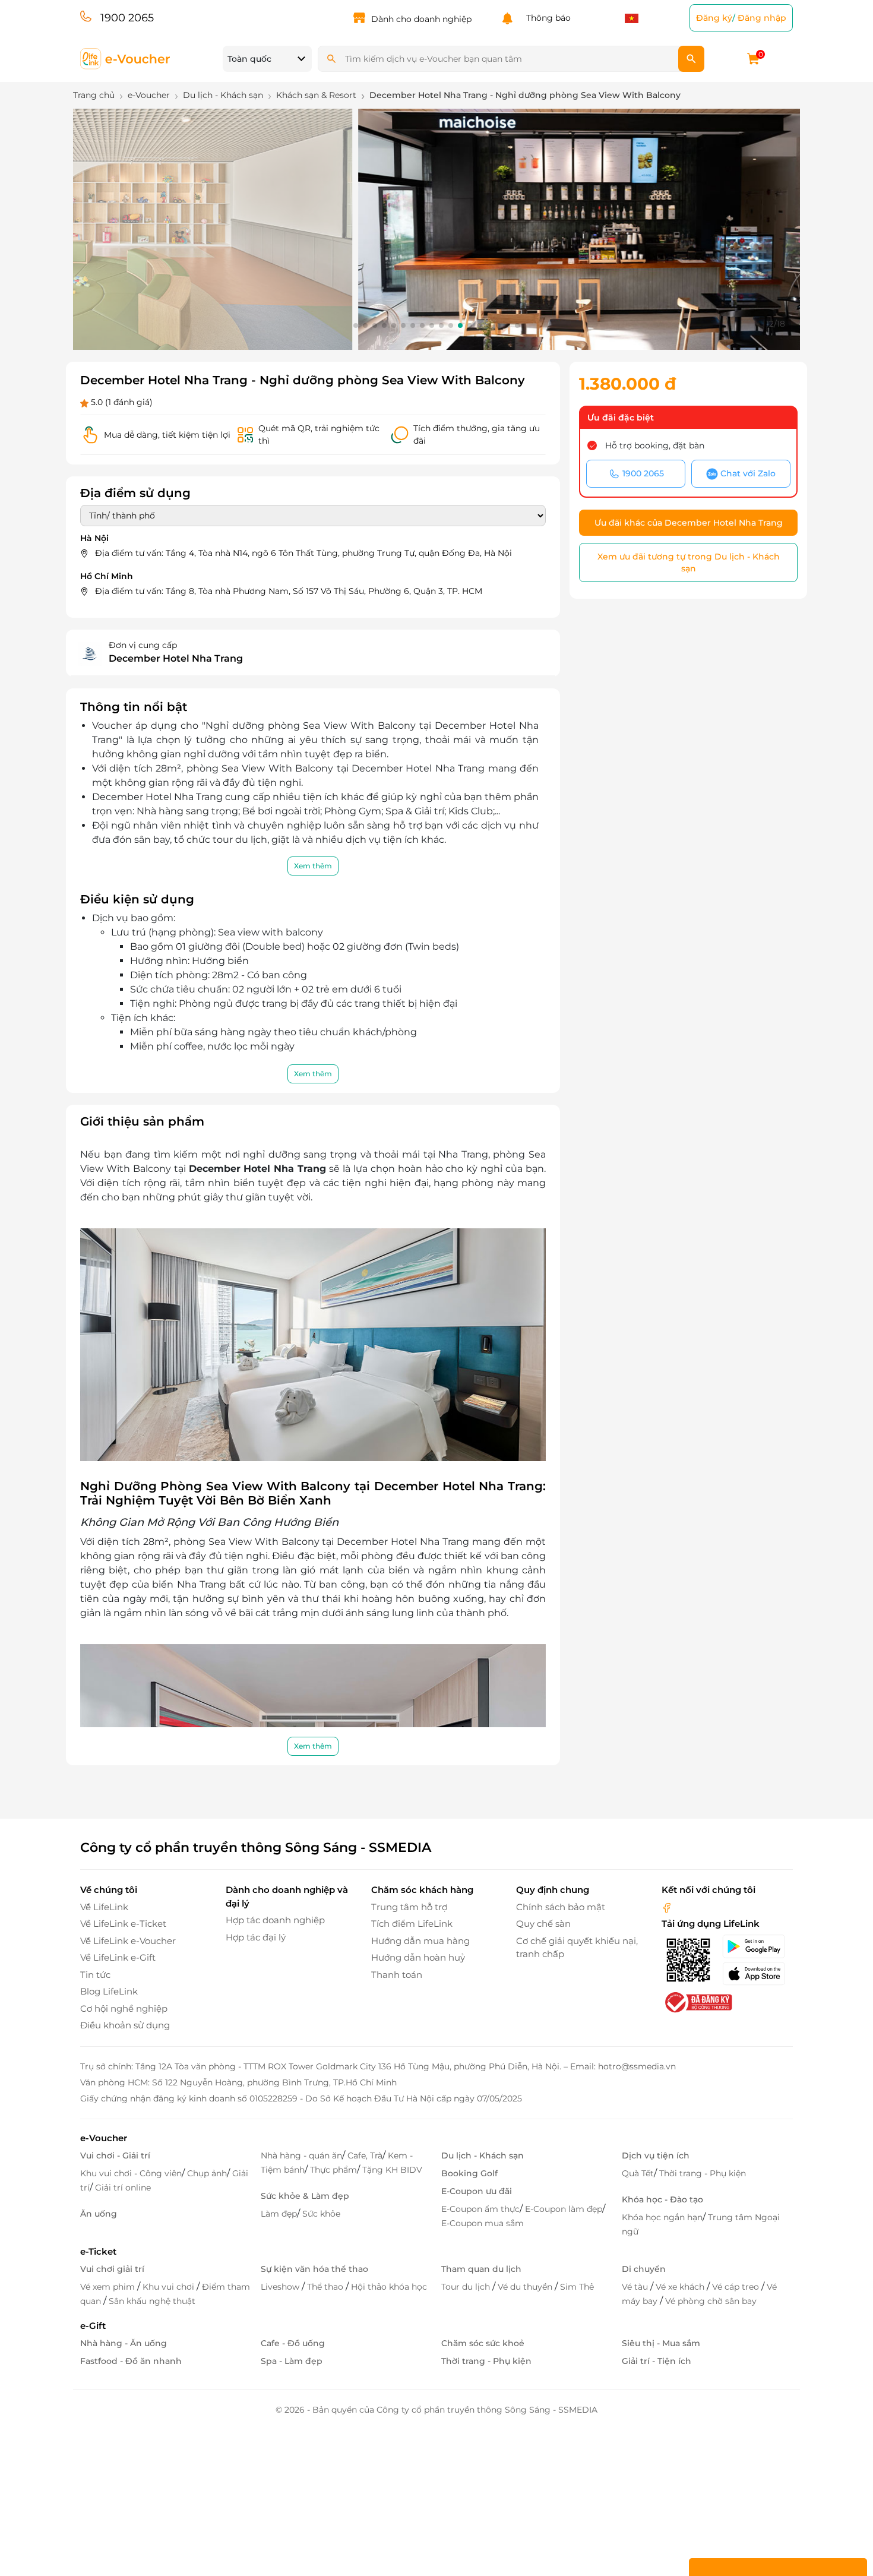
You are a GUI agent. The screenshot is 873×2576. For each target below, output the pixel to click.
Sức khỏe (321, 2214)
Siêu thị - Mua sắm (661, 2343)
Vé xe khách (681, 2287)
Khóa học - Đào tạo (662, 2199)
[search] (691, 59)
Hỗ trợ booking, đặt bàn (655, 445)
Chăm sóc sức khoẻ (483, 2343)
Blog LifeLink (109, 1991)
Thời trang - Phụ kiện (703, 2173)
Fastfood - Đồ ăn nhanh (131, 2361)
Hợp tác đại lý (256, 1937)
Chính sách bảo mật (561, 1907)
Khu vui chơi (170, 2287)
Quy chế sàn (543, 1924)
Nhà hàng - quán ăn (301, 2155)
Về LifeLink (104, 1907)
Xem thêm (313, 866)
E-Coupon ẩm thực (480, 2209)
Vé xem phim (109, 2287)
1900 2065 (127, 18)
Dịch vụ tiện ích (656, 2155)
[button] (356, 325)
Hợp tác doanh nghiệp (275, 1920)
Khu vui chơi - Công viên (131, 2173)
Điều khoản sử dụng (125, 2025)
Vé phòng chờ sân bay (711, 2301)
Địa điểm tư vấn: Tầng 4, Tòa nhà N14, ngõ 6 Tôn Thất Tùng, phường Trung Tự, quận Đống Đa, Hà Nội (303, 553)
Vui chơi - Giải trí (115, 2155)
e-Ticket (98, 2251)
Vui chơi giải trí (112, 2269)
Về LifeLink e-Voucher (128, 1941)
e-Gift (93, 2326)
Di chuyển (644, 2269)
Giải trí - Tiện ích (657, 2361)
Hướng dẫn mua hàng (420, 1941)
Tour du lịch (467, 2287)
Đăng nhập (762, 18)
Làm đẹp (279, 2214)
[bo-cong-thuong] (697, 2001)
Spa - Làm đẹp (292, 2361)
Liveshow (281, 2287)
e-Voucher (104, 2138)
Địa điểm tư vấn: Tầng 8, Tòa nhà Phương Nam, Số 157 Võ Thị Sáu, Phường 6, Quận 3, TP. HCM (289, 591)
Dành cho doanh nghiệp (421, 19)
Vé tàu (636, 2287)
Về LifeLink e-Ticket (123, 1924)
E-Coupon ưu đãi (477, 2191)
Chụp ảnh (207, 2173)
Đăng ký (714, 18)
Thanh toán (397, 1975)
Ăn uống (99, 2214)
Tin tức (95, 1975)
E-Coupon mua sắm (483, 2223)
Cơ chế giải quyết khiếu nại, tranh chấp (577, 1948)
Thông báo (546, 18)
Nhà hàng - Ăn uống (124, 2343)
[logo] (126, 58)
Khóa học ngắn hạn (662, 2217)
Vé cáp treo (737, 2287)
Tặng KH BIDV (392, 2170)
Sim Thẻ (577, 2287)
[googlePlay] (757, 1946)
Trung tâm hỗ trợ (409, 1907)
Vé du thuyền (526, 2287)
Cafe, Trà (365, 2155)
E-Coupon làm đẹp (564, 2209)
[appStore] (757, 1974)
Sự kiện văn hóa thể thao (314, 2269)
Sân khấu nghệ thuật (152, 2301)
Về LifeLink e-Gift (118, 1957)
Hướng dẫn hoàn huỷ (418, 1957)
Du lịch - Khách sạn (483, 2155)
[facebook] (667, 1907)
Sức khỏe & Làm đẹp (305, 2196)
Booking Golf (469, 2173)
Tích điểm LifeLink (412, 1924)
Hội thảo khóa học (389, 2287)
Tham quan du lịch (481, 2269)
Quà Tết (638, 2173)
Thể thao (326, 2287)
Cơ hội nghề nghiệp (124, 2008)
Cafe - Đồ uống (293, 2343)
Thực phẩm (333, 2170)
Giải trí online (123, 2188)
